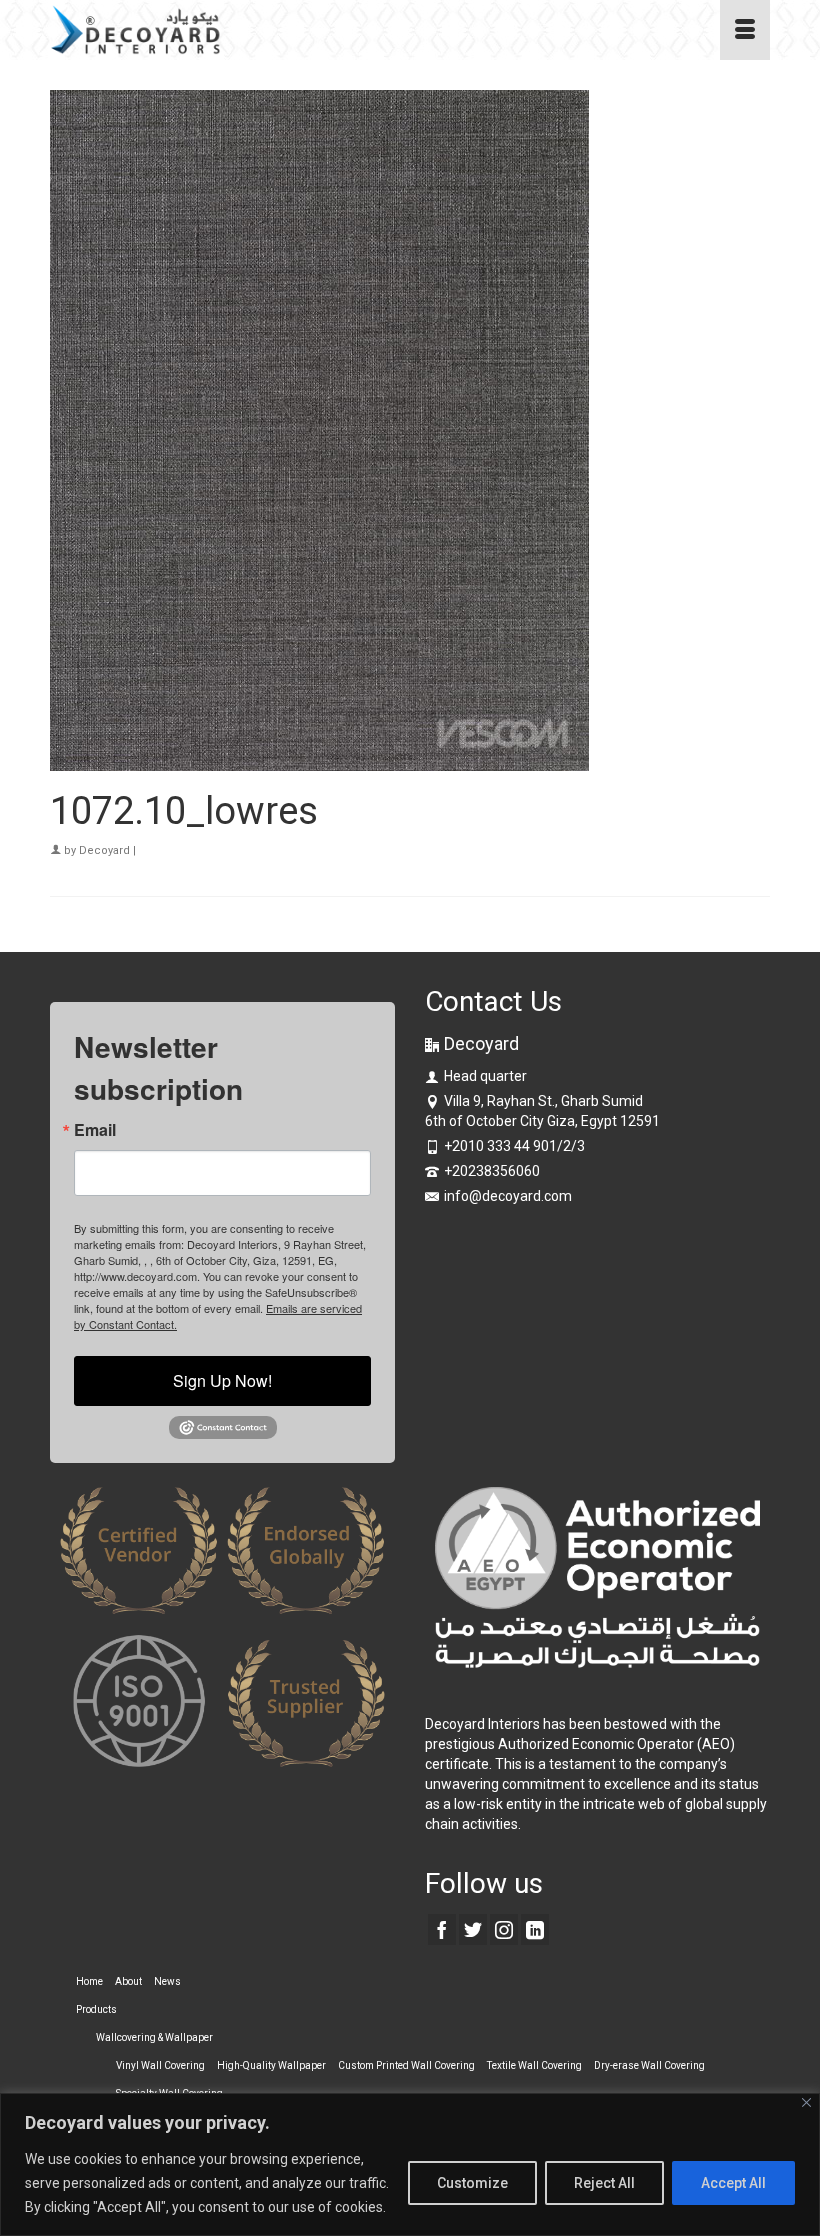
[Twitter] (473, 1929)
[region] (410, 2164)
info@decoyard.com (508, 1196)
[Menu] (745, 30)
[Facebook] (442, 1929)
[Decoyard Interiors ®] (316, 30)
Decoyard (104, 850)
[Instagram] (504, 1929)
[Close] (806, 2102)
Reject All (604, 2183)
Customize (472, 2183)
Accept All (733, 2183)
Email (95, 1130)
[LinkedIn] (535, 1929)
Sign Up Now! (222, 1380)
